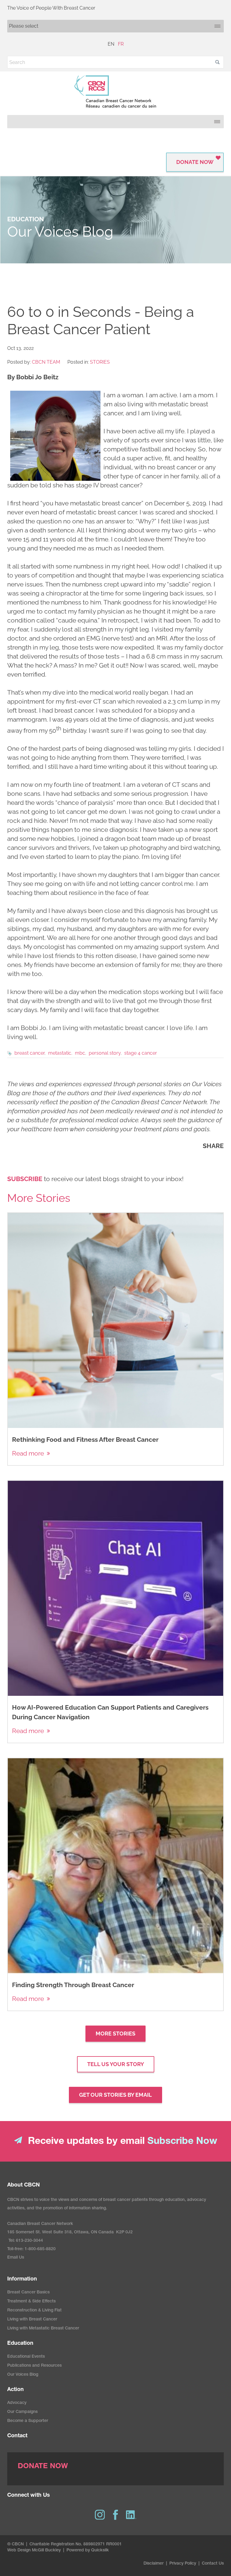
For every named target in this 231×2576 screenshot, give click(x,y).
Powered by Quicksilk (88, 2550)
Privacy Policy (183, 2564)
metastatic (60, 1053)
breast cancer (29, 1053)
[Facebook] (115, 2515)
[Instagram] (100, 2515)
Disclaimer (154, 2564)
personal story (105, 1053)
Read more (28, 1453)
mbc (80, 1053)
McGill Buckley (46, 2550)
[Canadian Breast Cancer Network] (115, 92)
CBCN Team (46, 362)
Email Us (16, 2258)
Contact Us (213, 2564)
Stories (100, 362)
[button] (217, 62)
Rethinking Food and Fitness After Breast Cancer (85, 1440)
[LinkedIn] (131, 2515)
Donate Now (195, 162)
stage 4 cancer (141, 1053)
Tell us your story (116, 2064)
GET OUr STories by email (115, 2095)
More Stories (115, 2034)
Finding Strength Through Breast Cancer (73, 1985)
